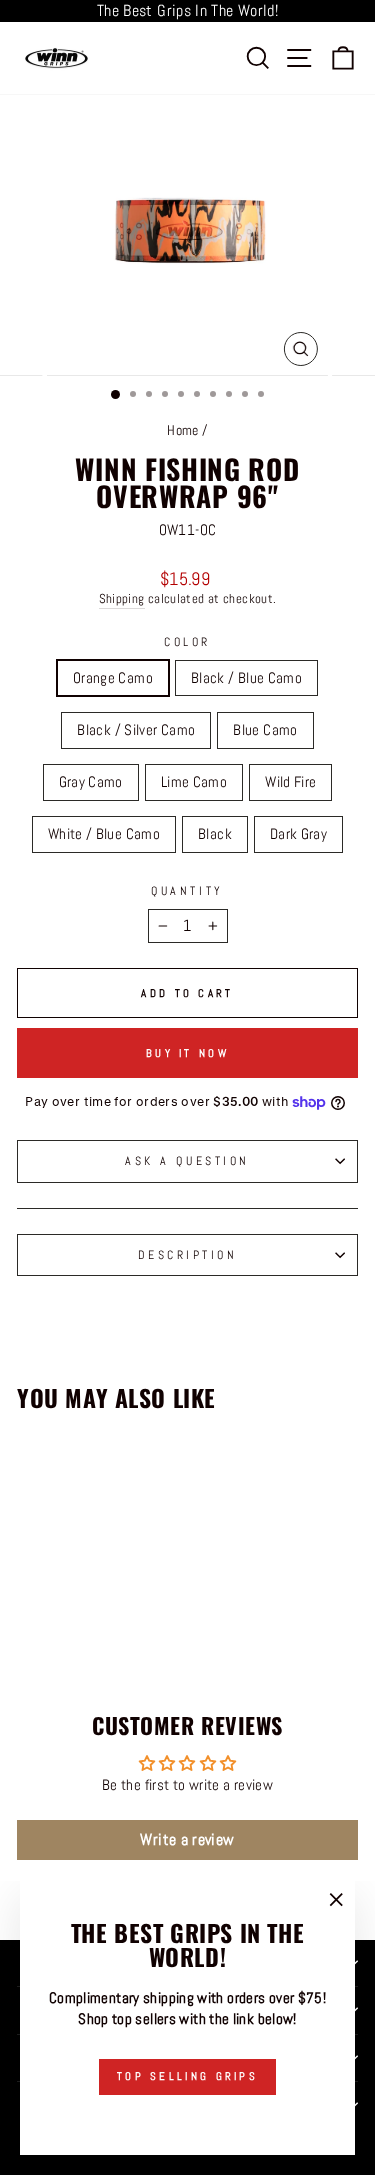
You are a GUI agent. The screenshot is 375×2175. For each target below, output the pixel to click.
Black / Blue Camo (246, 678)
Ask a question (187, 1160)
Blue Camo (265, 730)
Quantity (187, 890)
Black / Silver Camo (136, 730)
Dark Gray (298, 834)
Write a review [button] (187, 1839)
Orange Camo (113, 678)
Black (215, 834)
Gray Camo (91, 782)
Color (187, 641)
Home (182, 430)
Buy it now (187, 1053)
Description (188, 1254)
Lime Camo (194, 782)
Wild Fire (290, 782)
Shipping (122, 599)
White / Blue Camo (104, 834)
